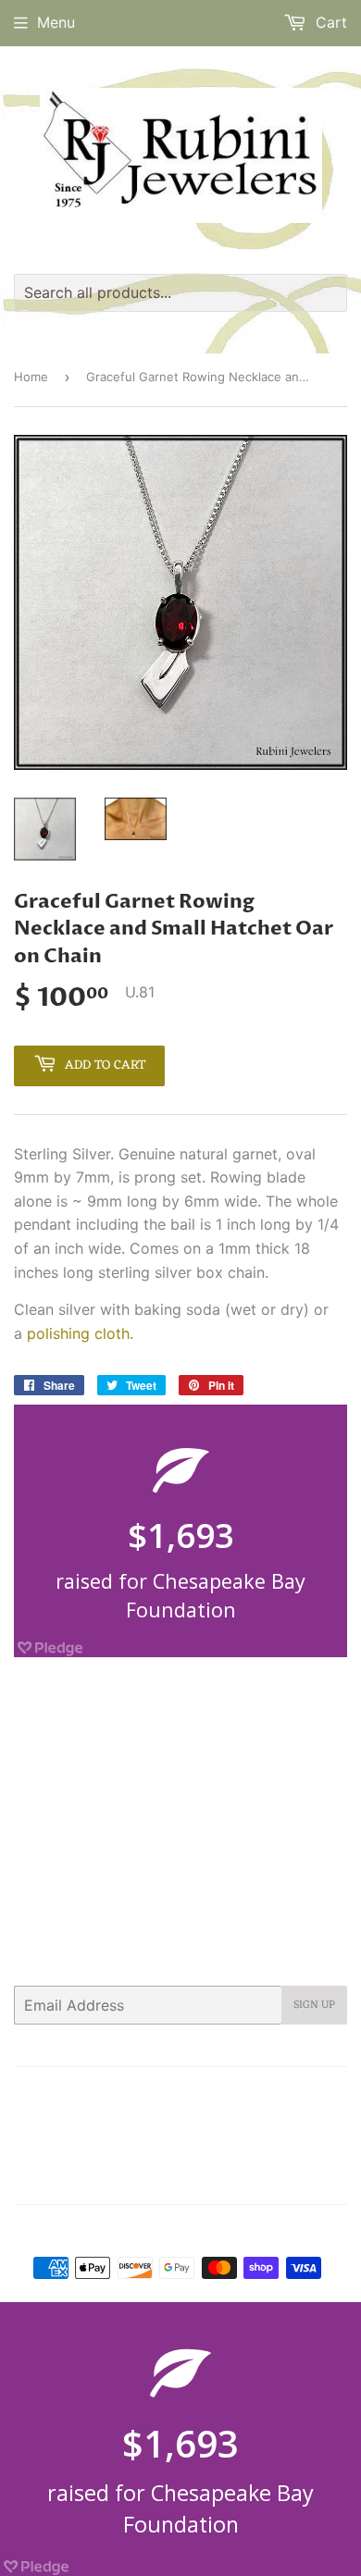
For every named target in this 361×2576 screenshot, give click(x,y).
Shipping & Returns (145, 2140)
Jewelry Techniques (190, 2116)
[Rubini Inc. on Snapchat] (295, 2177)
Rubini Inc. (189, 2231)
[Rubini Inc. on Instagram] (263, 2177)
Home (31, 377)
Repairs (288, 2116)
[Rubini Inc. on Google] (227, 2177)
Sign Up (314, 2005)
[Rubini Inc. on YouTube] (328, 2177)
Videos (238, 2140)
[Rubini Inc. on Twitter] (124, 2177)
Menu (56, 22)
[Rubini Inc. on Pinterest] (190, 2177)
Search (65, 2093)
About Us (131, 2093)
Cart (329, 22)
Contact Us (209, 2093)
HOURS (281, 2093)
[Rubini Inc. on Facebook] (157, 2177)
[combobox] (180, 293)
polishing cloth (78, 1333)
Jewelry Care (76, 2116)
